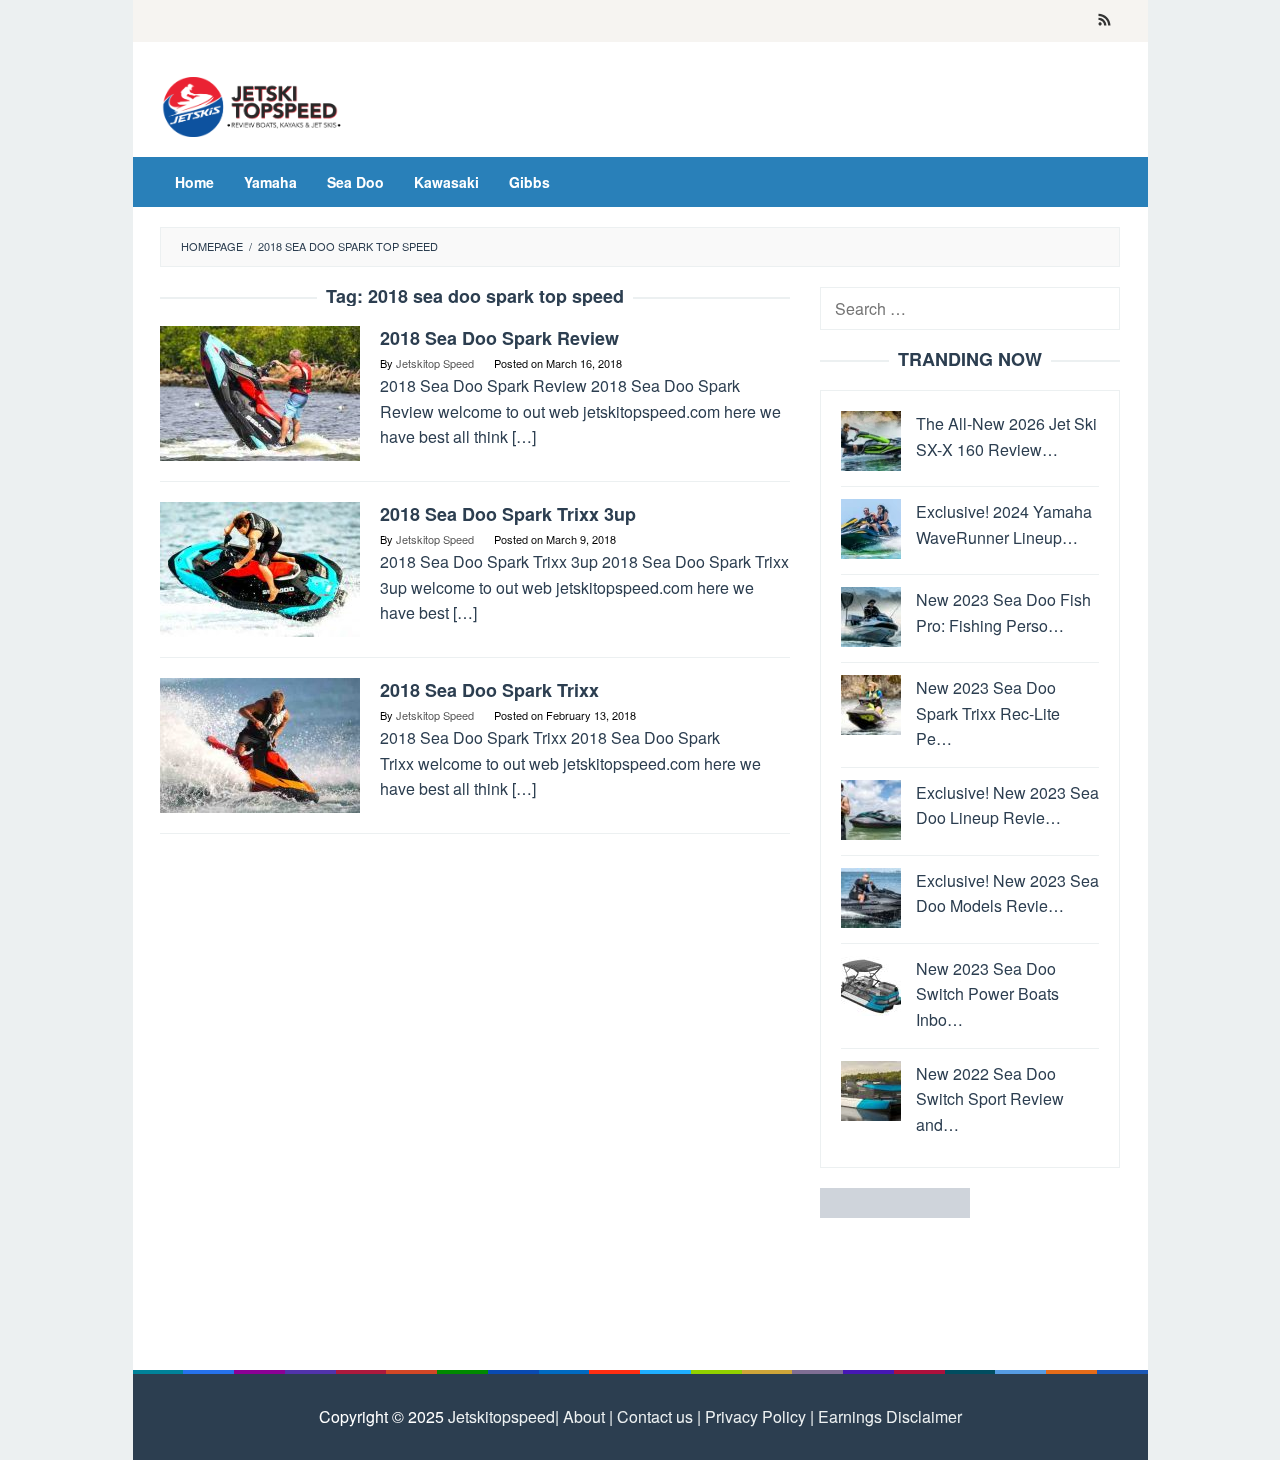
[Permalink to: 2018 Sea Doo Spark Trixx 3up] (260, 567)
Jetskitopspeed (501, 1416)
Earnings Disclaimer (888, 1416)
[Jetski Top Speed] (252, 104)
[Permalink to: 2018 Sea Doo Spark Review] (260, 391)
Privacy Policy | (757, 1416)
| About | (584, 1416)
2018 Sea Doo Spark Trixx (489, 690)
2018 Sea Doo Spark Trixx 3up (508, 514)
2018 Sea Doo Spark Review (499, 338)
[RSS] (1104, 21)
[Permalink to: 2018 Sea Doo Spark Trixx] (260, 743)
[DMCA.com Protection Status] (895, 1201)
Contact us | (657, 1416)
